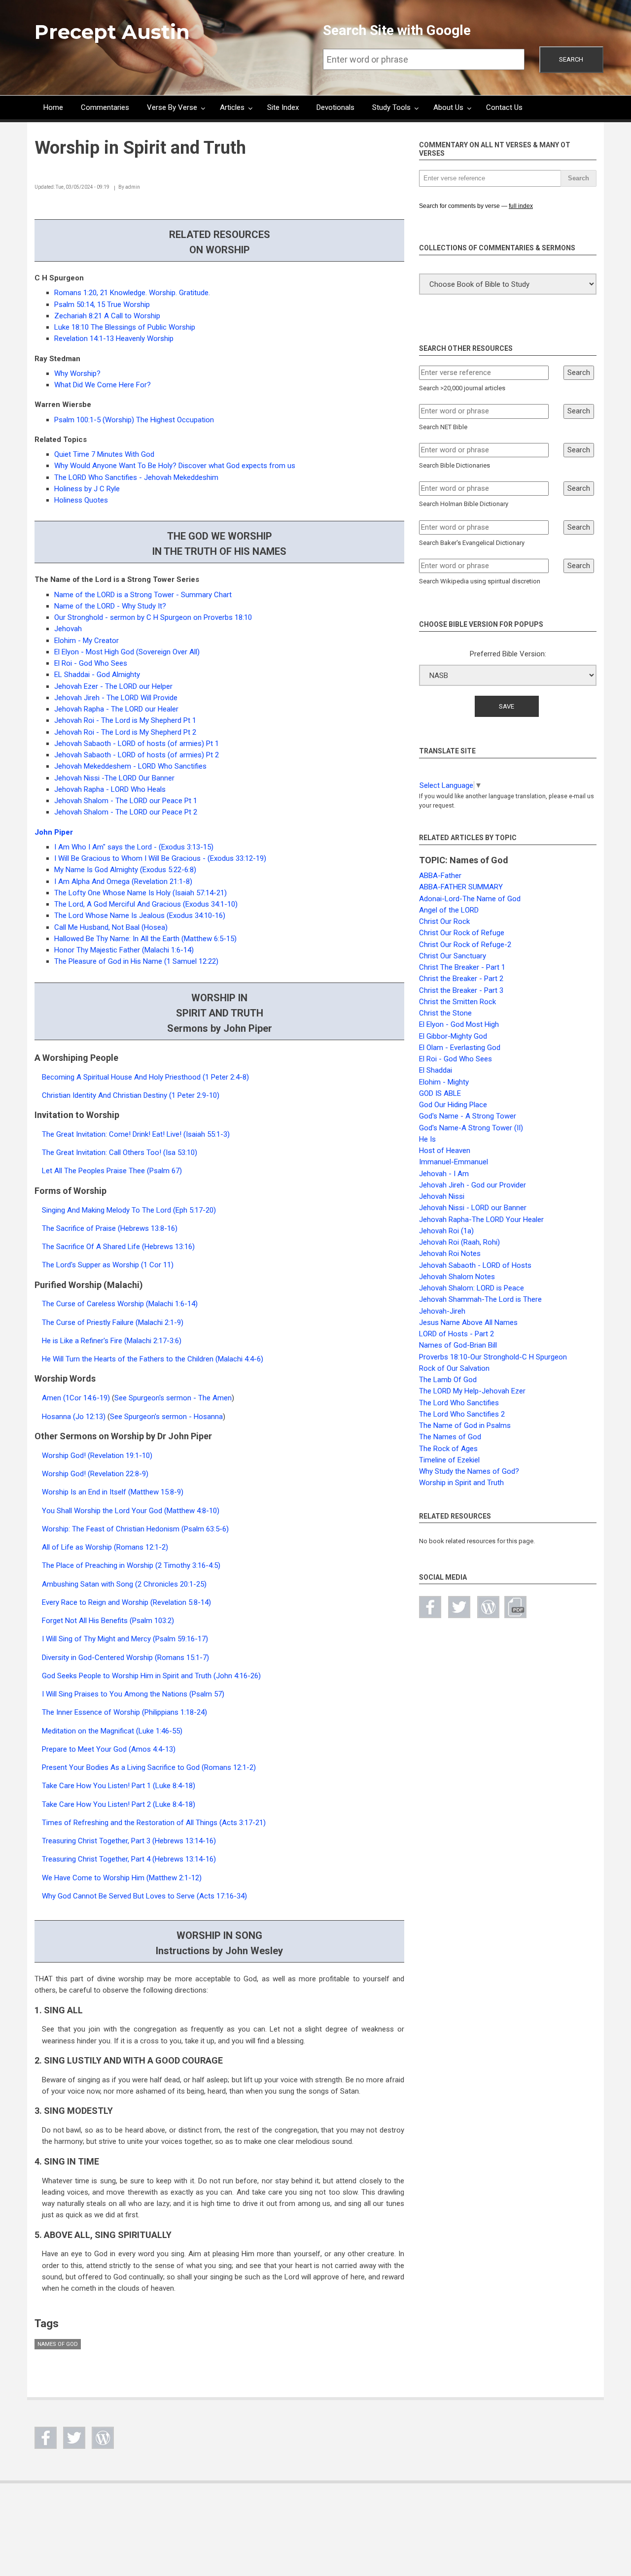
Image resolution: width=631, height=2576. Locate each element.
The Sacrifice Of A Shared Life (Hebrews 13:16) (118, 1247)
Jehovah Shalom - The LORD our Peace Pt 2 (126, 812)
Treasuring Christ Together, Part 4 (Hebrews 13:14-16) (129, 1859)
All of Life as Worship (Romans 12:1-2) (105, 1547)
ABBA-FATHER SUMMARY (461, 887)
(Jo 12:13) (89, 1417)
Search (571, 59)
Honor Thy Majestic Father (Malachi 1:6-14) (124, 950)
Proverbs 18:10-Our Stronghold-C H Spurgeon (493, 1357)
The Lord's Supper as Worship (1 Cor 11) (108, 1265)
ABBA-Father (440, 876)
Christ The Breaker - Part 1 (462, 967)
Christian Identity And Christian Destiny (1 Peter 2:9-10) (131, 1095)
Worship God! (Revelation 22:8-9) (95, 1474)
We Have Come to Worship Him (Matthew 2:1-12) (122, 1878)
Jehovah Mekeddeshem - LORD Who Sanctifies (130, 766)
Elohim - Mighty (444, 1082)
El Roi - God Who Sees (91, 663)
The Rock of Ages (448, 1449)
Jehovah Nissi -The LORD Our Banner (114, 778)
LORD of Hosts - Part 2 (456, 1334)
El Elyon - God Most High (459, 1024)
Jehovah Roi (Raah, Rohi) (459, 1242)
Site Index (283, 107)
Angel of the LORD (449, 910)
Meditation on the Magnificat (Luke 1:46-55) (112, 1731)
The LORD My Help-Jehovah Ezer (472, 1391)
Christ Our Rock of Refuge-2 (465, 945)
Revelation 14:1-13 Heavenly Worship (114, 339)
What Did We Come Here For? (103, 385)
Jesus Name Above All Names (468, 1322)
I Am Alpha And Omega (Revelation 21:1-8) (123, 881)
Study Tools (391, 107)
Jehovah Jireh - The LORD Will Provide (116, 698)
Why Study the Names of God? (469, 1471)
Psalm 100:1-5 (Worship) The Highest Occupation (134, 420)
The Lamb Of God (448, 1380)
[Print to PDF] (515, 1607)
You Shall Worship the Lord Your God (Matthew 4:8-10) (131, 1511)
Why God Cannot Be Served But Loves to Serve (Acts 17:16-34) (144, 1896)
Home (53, 107)
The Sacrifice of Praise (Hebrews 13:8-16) (110, 1228)
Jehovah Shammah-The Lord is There (480, 1299)
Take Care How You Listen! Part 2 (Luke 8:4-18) (119, 1804)
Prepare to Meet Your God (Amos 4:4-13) (109, 1749)
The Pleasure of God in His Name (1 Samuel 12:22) (136, 961)
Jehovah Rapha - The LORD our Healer (116, 709)
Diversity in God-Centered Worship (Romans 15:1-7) (125, 1658)
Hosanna (56, 1417)
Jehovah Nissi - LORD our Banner (473, 1208)
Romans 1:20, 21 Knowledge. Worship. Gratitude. (132, 293)
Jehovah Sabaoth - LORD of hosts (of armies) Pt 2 (137, 755)
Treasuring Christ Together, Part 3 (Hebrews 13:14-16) (129, 1841)
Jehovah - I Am (444, 1174)
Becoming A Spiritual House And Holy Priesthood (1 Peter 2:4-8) (145, 1077)
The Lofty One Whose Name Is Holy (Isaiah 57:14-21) (140, 893)
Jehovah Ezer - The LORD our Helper (113, 686)
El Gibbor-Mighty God (453, 1036)
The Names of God (450, 1437)
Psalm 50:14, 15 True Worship (102, 305)
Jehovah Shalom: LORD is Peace (472, 1288)
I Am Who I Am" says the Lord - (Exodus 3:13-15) (134, 847)
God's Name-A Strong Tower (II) (471, 1128)
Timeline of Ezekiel (449, 1460)
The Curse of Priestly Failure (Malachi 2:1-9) (113, 1322)
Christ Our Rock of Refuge (462, 933)
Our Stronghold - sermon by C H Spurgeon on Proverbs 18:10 (153, 617)
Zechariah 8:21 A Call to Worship (107, 316)
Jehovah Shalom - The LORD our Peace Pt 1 (126, 801)
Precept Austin (112, 32)
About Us (448, 107)
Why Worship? (77, 373)
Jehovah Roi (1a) (446, 1231)
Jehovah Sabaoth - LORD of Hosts (475, 1265)
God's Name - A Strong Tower (468, 1116)
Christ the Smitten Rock (457, 1002)
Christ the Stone (445, 1013)
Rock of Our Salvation (454, 1368)
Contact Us (504, 107)
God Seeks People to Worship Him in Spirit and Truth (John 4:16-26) (151, 1676)
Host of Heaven (445, 1151)
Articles (232, 107)
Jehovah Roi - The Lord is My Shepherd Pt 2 (125, 732)
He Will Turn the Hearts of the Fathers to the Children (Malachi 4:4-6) (153, 1359)
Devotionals (335, 107)
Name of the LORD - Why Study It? (110, 606)
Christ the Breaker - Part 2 (461, 979)
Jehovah (68, 629)
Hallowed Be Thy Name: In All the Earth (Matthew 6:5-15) (145, 939)
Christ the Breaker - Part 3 (461, 990)
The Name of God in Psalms (465, 1425)
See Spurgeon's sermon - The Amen (173, 1398)
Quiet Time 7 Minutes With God (104, 454)
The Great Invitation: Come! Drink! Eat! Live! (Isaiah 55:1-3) (136, 1134)
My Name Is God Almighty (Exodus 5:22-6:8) (125, 870)
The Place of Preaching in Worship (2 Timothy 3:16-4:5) (131, 1565)
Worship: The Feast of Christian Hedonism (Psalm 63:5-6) (135, 1529)
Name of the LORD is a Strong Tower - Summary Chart (143, 595)
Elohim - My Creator (87, 641)
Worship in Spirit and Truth (461, 1483)
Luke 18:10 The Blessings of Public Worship (125, 327)
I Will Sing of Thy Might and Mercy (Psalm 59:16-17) (125, 1639)
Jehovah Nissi (442, 1196)
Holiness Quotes (81, 500)
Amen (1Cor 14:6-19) (76, 1398)
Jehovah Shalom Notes (457, 1277)
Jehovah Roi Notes (450, 1254)
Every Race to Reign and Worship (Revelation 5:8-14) (126, 1602)
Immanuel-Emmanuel (454, 1162)
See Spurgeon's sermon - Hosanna (166, 1417)
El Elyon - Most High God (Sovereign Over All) (127, 652)
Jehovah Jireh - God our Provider (473, 1185)
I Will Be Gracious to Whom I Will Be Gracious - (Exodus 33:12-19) (160, 858)
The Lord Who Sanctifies (459, 1403)
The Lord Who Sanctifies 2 (462, 1414)
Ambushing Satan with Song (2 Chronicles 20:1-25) (124, 1584)
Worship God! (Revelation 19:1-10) (97, 1456)
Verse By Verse (172, 107)
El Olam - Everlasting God (460, 1048)
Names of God (58, 2344)
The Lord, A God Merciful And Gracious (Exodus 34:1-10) (146, 904)
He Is (427, 1139)
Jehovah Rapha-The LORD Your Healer (481, 1220)
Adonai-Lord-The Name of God (470, 899)
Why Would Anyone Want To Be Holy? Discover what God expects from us (175, 466)
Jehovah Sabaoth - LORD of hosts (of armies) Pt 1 (137, 744)
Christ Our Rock (444, 921)
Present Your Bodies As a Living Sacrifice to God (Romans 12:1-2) (149, 1767)
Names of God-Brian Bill (458, 1345)
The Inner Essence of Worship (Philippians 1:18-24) (124, 1712)
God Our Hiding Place (453, 1105)
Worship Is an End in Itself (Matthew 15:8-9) (113, 1492)
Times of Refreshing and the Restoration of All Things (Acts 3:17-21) (154, 1823)
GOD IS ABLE (440, 1093)
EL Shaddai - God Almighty (97, 675)
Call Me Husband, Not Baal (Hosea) (111, 927)
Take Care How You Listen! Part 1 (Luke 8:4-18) (119, 1786)
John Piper (54, 832)
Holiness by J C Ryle (87, 489)
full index (521, 206)
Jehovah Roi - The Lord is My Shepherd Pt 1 (125, 720)
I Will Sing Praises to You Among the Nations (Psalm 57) (133, 1694)
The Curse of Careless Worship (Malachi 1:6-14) (120, 1304)
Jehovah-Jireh (442, 1311)
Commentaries (105, 107)
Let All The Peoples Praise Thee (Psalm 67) (112, 1171)
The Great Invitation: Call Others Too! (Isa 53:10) (120, 1152)
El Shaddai (436, 1070)
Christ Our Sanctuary (453, 956)
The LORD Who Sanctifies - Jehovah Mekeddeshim (136, 477)
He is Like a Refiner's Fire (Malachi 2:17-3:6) (112, 1341)
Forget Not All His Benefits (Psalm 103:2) (108, 1621)
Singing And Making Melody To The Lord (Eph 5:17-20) (129, 1210)
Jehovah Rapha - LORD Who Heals (110, 789)
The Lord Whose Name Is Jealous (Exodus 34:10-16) (140, 915)
